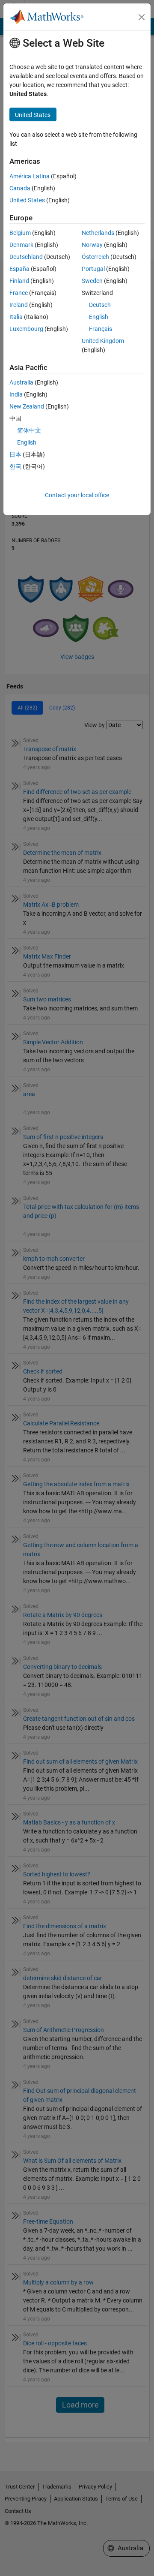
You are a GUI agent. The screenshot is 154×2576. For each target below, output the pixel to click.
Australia (21, 382)
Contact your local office (77, 495)
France (19, 293)
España (19, 269)
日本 (15, 454)
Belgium (20, 233)
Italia (16, 317)
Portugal (93, 269)
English (99, 317)
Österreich (95, 257)
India (16, 394)
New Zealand (27, 406)
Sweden (92, 281)
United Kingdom (103, 341)
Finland (19, 281)
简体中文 (29, 430)
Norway (92, 245)
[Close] (142, 17)
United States (27, 200)
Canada (20, 188)
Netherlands (98, 233)
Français (101, 329)
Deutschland (26, 257)
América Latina (30, 176)
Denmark (21, 245)
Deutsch (100, 305)
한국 (15, 466)
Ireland (19, 305)
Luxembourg (26, 329)
